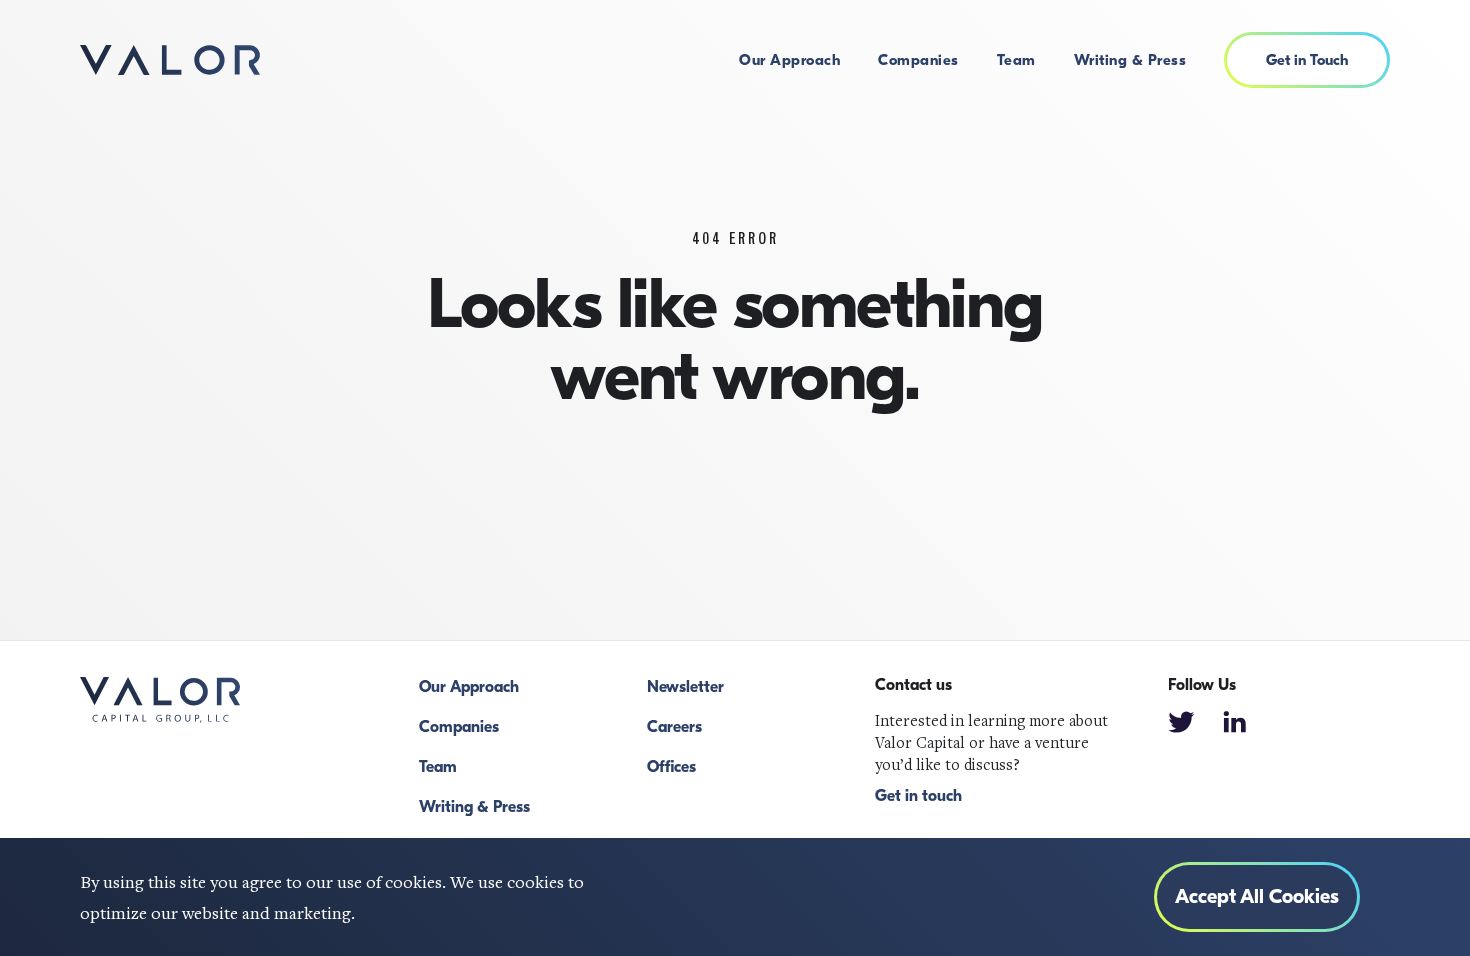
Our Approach (789, 60)
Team (1016, 60)
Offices (671, 767)
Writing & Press (1130, 60)
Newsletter (685, 687)
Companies (918, 60)
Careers (674, 727)
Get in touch (918, 796)
